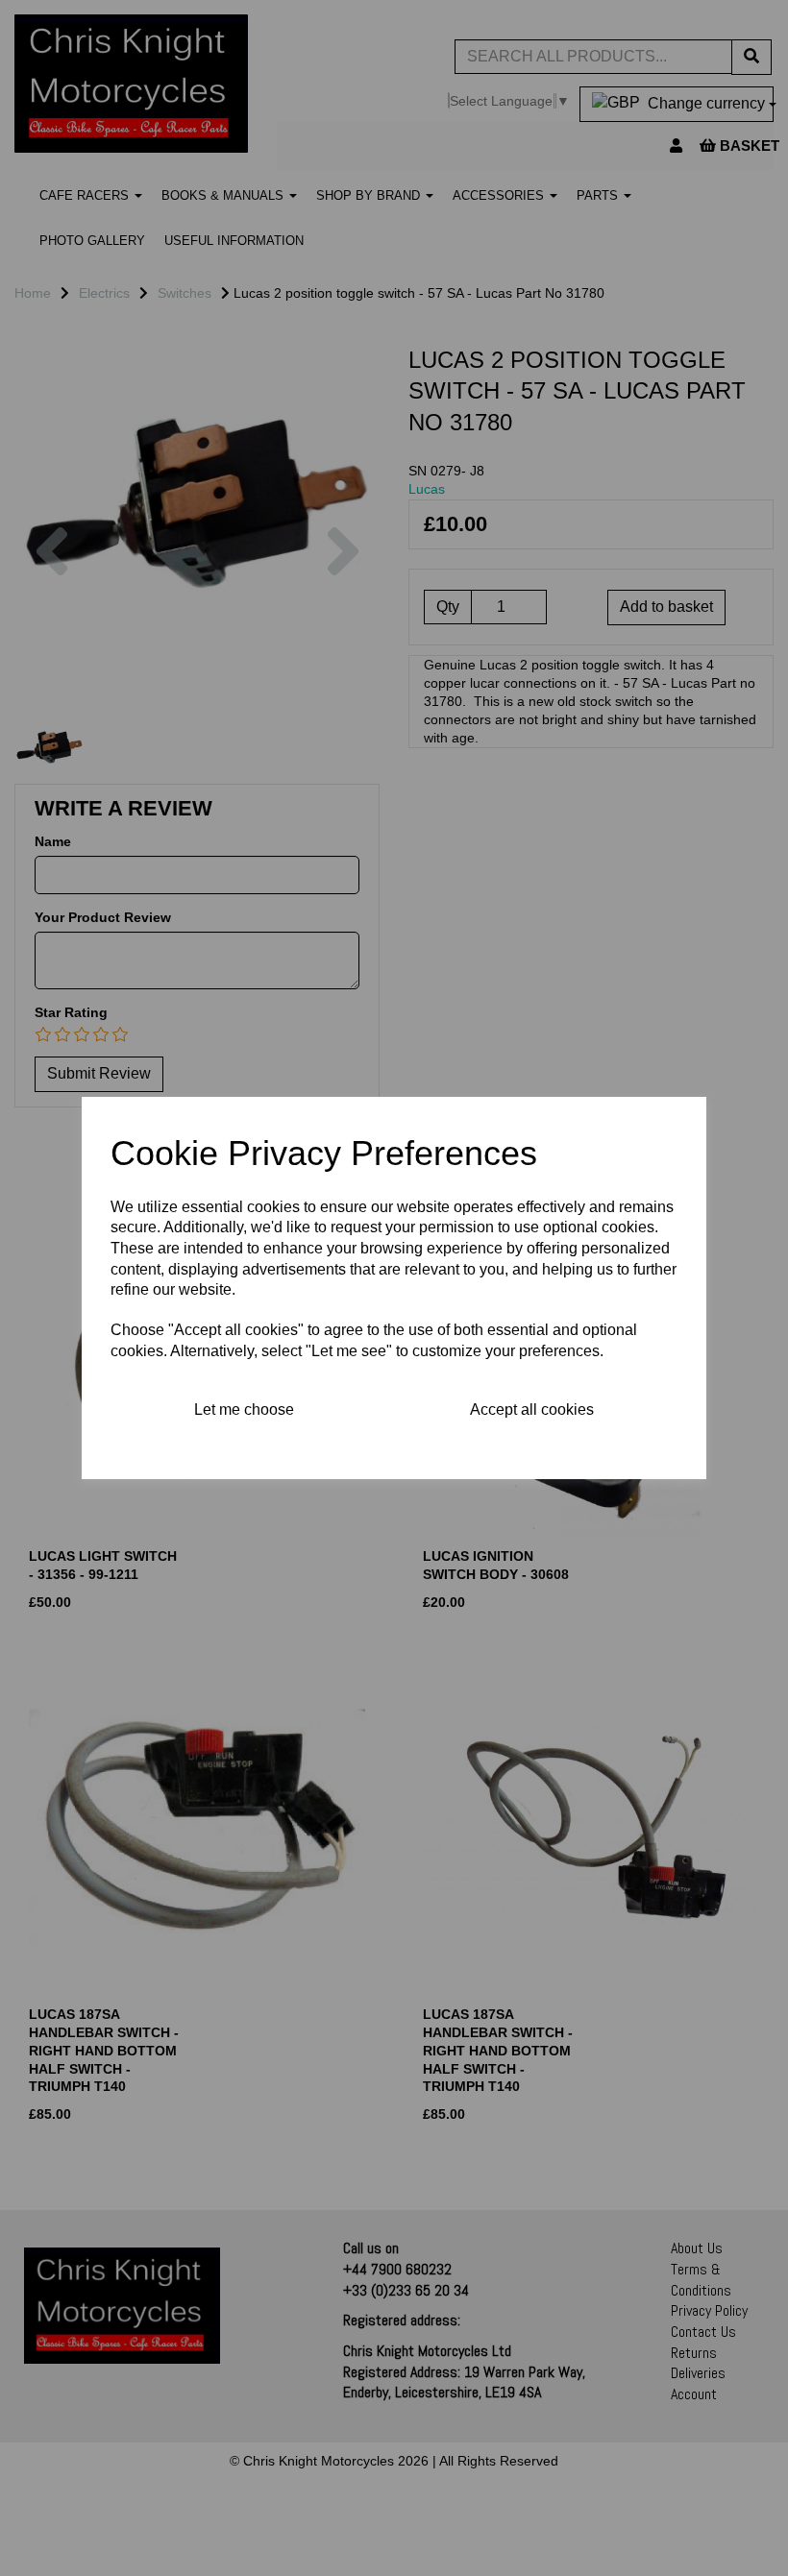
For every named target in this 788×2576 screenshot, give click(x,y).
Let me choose (244, 1410)
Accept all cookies (532, 1410)
